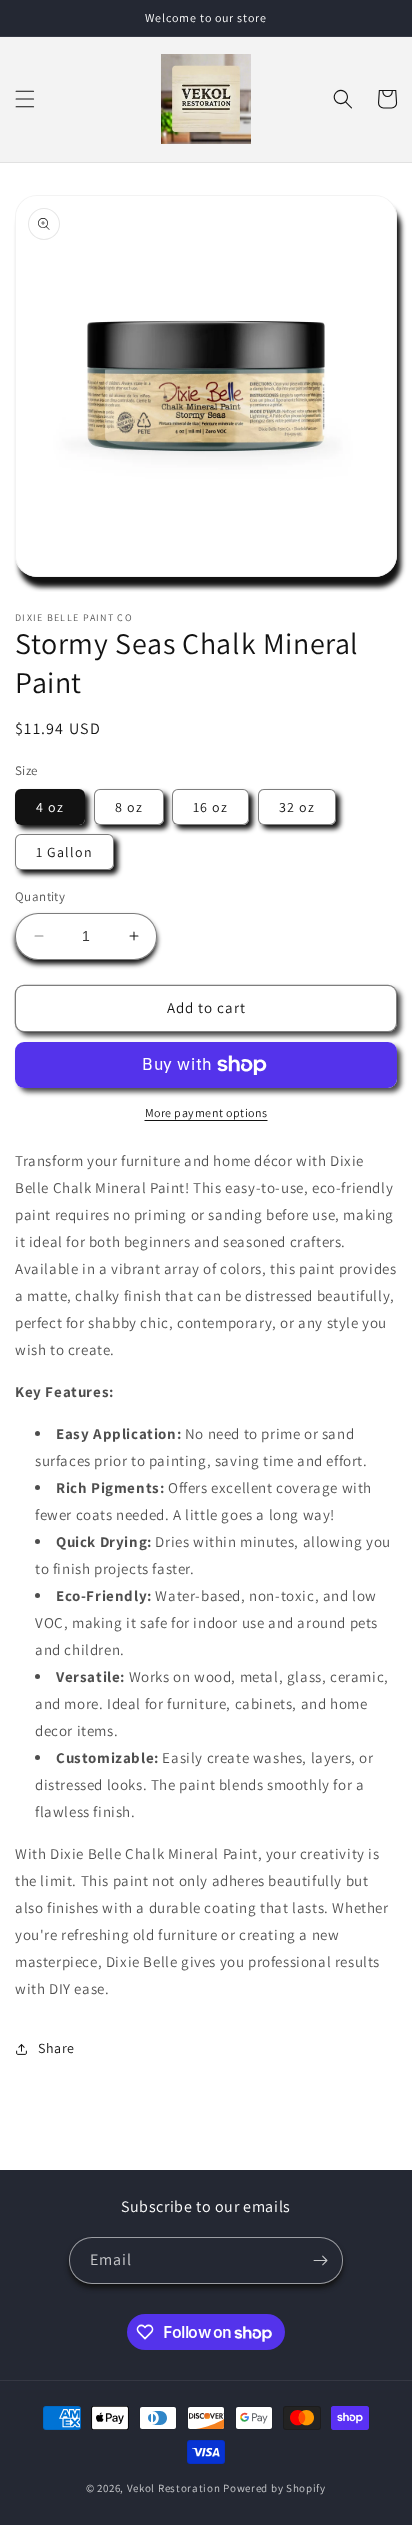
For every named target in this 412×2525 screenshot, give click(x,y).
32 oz (297, 807)
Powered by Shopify (274, 2488)
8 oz (129, 807)
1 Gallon (64, 852)
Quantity (40, 896)
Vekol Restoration (174, 2488)
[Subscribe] (320, 2260)
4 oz (50, 807)
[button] (25, 99)
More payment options (206, 1112)
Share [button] (56, 2048)
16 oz (210, 807)
